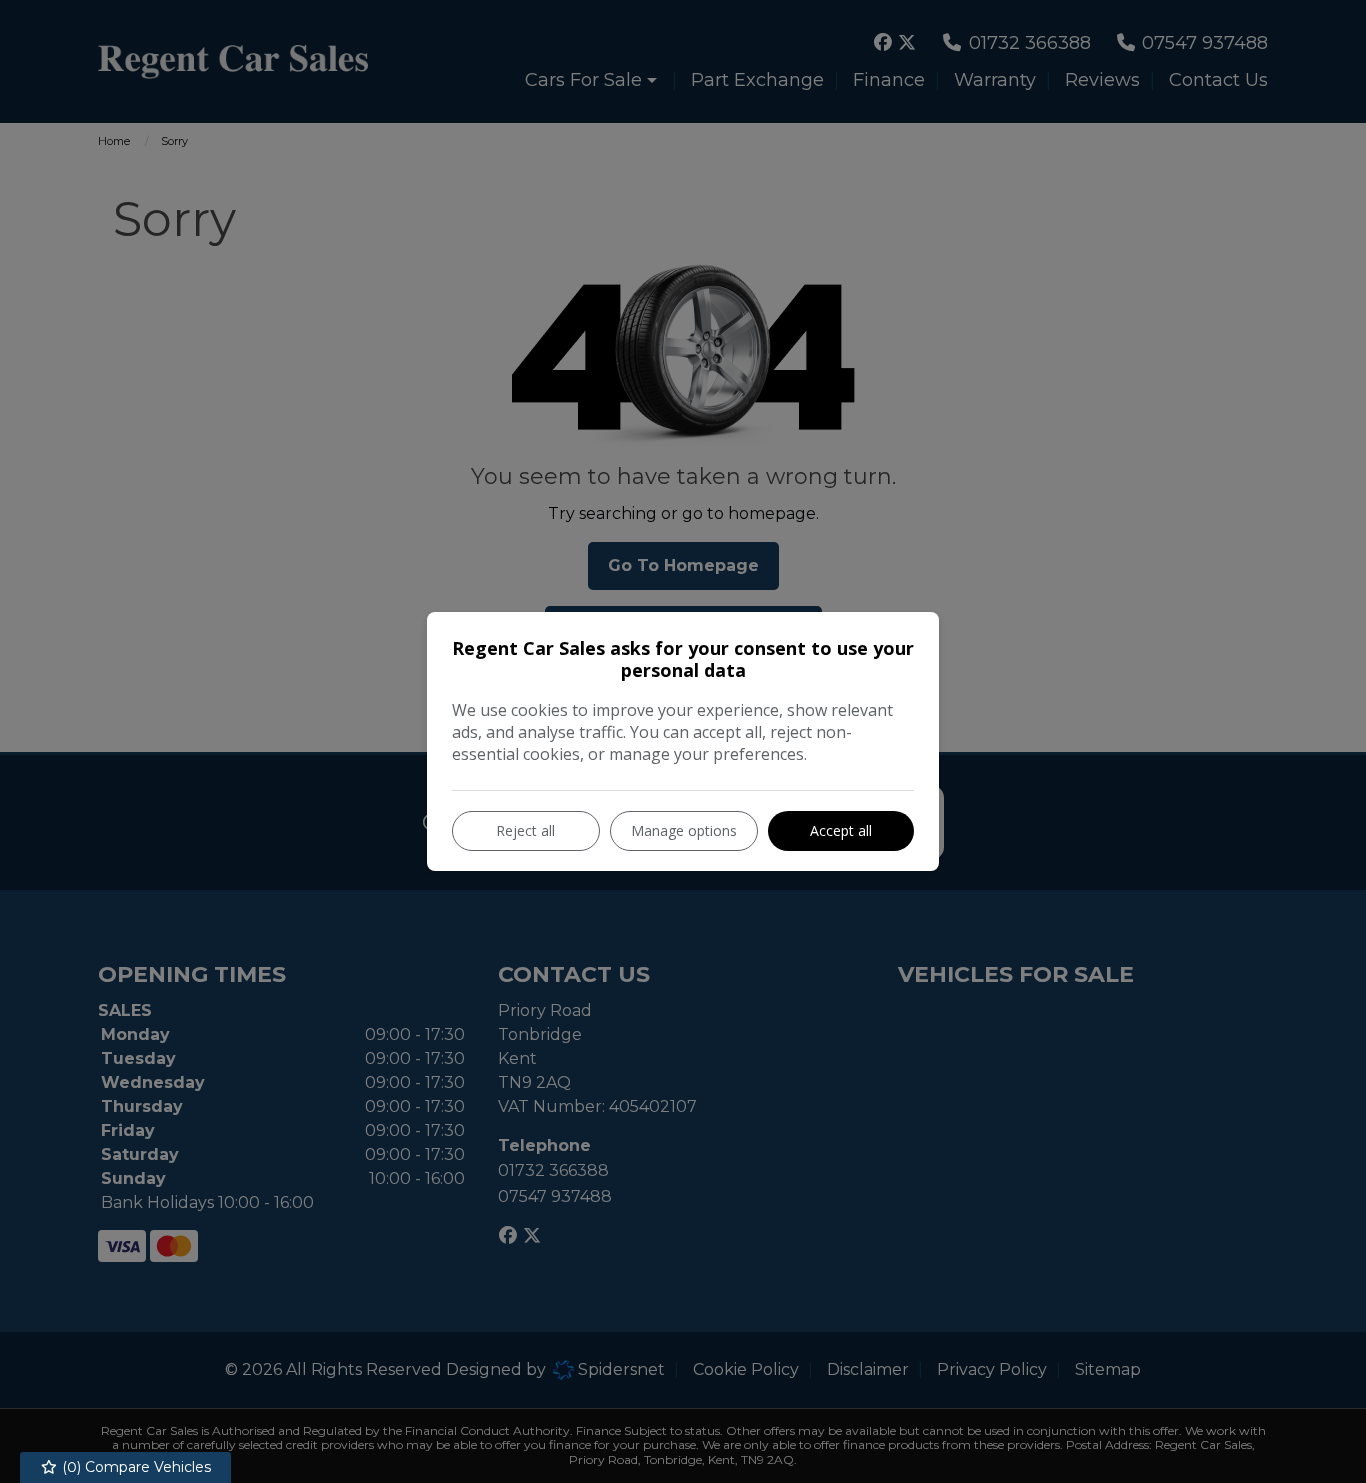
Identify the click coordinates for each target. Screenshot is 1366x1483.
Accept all (841, 830)
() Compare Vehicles (134, 1467)
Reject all (525, 830)
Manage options (684, 830)
